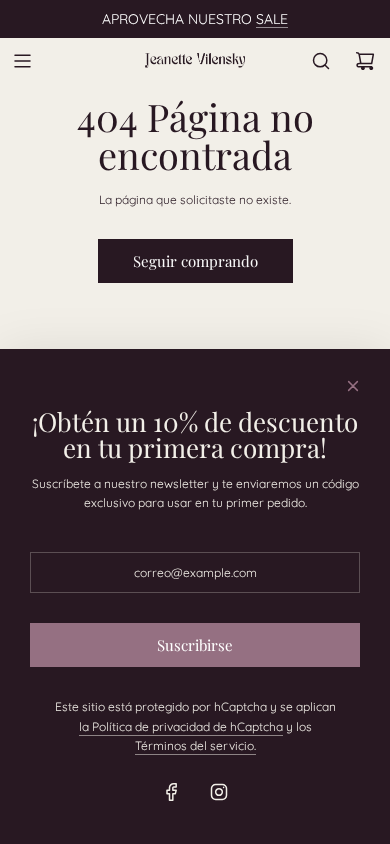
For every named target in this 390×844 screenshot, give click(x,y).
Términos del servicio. (195, 745)
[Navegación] (22, 61)
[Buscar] (321, 61)
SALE (272, 19)
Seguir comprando (195, 261)
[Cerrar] (353, 386)
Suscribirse (195, 645)
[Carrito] (365, 61)
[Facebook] (172, 792)
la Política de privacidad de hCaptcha (181, 726)
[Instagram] (219, 792)
